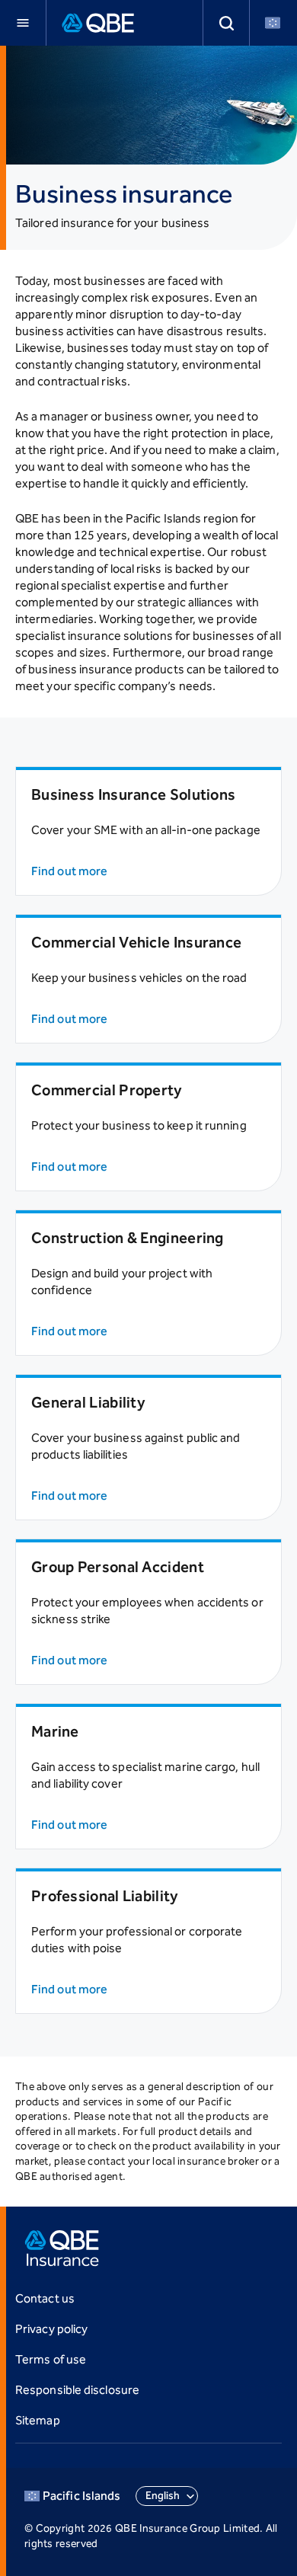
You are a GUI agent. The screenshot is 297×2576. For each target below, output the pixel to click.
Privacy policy (51, 2329)
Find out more (69, 871)
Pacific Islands (81, 2496)
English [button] (163, 2496)
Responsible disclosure (77, 2390)
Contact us (45, 2298)
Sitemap (38, 2420)
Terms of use (51, 2359)
